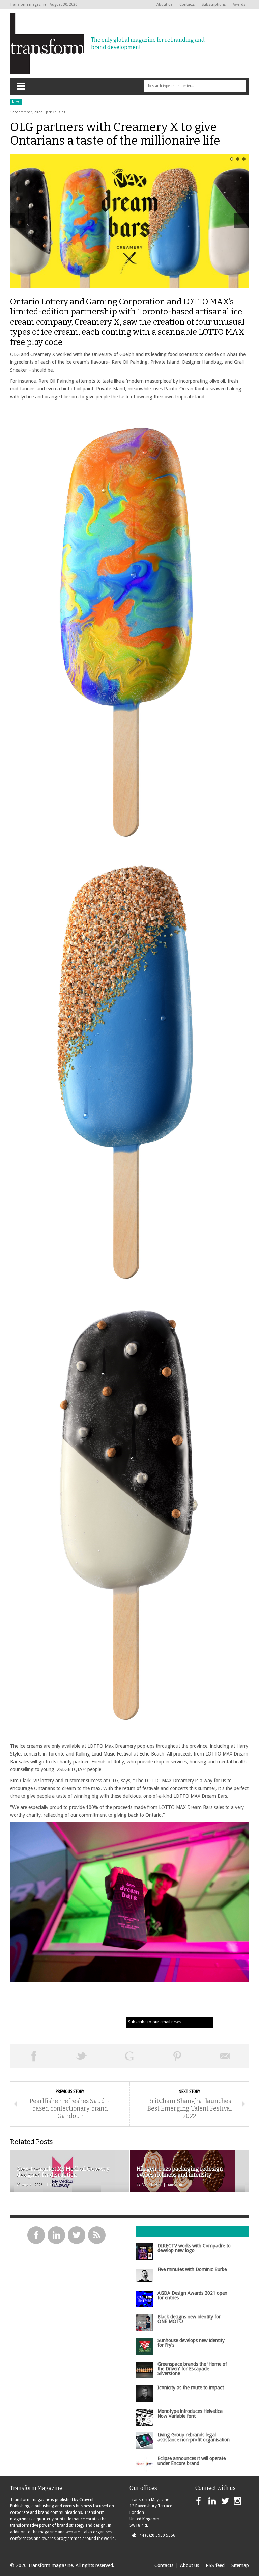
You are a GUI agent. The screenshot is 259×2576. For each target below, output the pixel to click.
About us (165, 5)
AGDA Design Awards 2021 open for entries (192, 2295)
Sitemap (240, 2565)
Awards (239, 5)
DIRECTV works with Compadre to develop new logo (194, 2248)
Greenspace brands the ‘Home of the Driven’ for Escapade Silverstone (192, 2369)
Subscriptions (214, 5)
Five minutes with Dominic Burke (192, 2269)
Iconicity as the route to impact (191, 2388)
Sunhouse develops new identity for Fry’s (191, 2343)
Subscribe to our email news (154, 2022)
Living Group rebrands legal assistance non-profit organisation (194, 2437)
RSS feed (215, 2565)
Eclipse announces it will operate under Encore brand (192, 2461)
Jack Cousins (55, 112)
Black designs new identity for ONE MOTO (189, 2319)
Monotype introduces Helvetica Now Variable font (190, 2414)
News (16, 102)
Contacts (187, 5)
